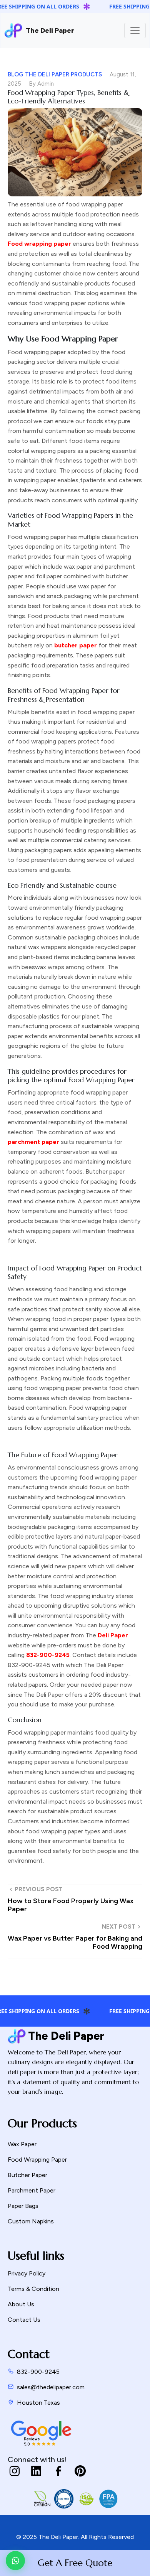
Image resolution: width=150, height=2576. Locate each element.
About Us (21, 2304)
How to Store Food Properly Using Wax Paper (71, 1905)
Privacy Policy (27, 2273)
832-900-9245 (38, 2372)
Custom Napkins (31, 2221)
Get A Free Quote (75, 2563)
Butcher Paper (27, 2175)
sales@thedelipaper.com (51, 2387)
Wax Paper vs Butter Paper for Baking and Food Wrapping (75, 1943)
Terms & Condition (33, 2289)
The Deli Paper (10, 30)
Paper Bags (23, 2206)
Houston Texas (38, 2403)
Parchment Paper (32, 2190)
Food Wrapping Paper (37, 2160)
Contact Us (24, 2320)
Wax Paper (22, 2144)
